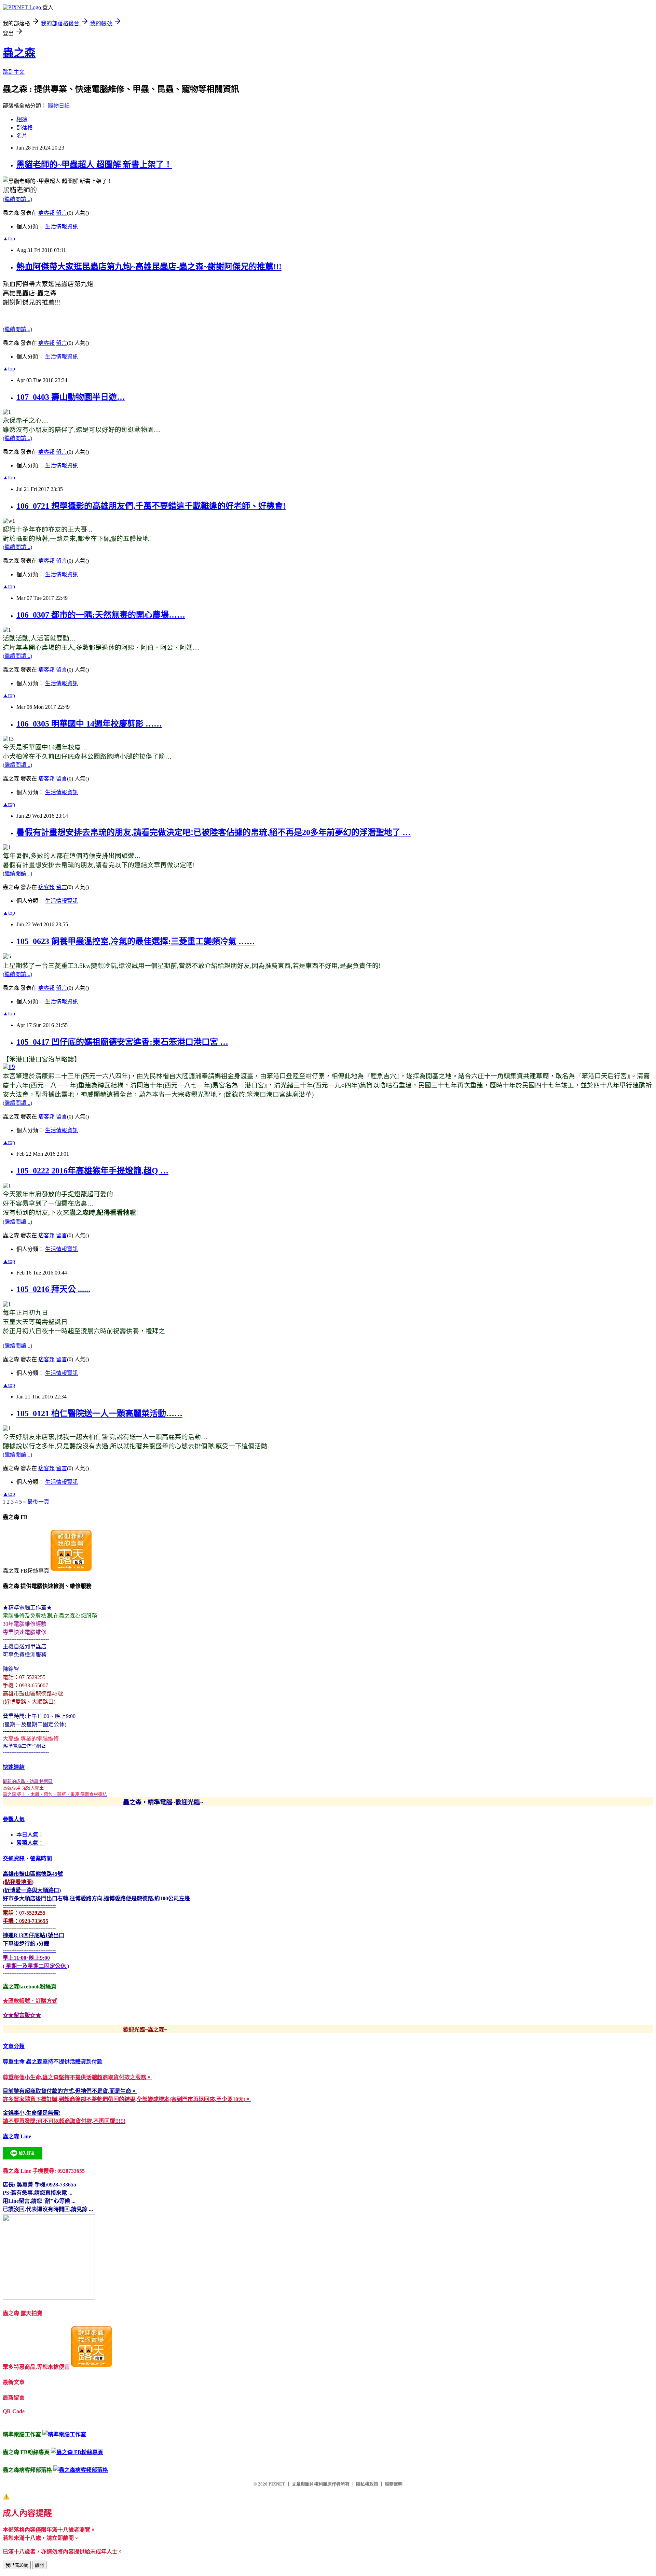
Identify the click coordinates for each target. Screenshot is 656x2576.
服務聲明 (394, 2484)
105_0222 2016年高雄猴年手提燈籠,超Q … (92, 1171)
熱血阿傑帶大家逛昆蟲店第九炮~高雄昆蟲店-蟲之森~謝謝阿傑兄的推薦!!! (149, 267)
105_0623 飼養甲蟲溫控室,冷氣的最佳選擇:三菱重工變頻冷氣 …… (136, 941)
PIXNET (277, 2484)
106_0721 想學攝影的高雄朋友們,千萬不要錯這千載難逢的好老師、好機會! (151, 506)
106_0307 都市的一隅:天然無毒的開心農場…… (101, 615)
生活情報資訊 (61, 227)
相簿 (22, 119)
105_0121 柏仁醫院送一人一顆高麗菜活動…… (99, 1413)
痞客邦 (46, 213)
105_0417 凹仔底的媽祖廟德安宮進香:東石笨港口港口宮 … (122, 1042)
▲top (9, 238)
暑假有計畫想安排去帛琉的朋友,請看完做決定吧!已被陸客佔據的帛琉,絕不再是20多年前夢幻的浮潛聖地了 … (214, 832)
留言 (61, 213)
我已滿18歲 (17, 2565)
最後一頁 (38, 1502)
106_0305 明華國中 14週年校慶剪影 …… (89, 724)
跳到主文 (14, 72)
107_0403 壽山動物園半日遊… (71, 397)
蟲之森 (19, 53)
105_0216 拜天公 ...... (53, 1289)
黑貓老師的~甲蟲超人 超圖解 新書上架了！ (94, 165)
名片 (22, 136)
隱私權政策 (367, 2484)
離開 (39, 2565)
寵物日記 (59, 106)
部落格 (25, 128)
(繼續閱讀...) (17, 199)
